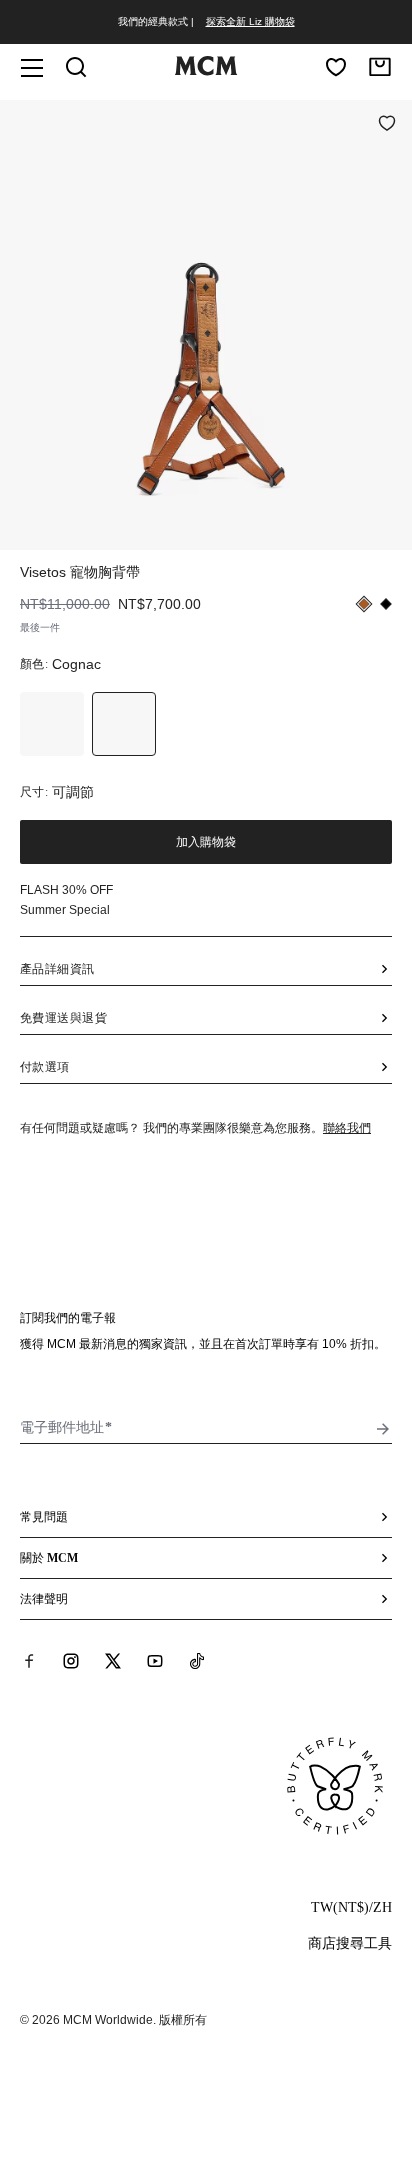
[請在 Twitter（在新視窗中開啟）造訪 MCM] (113, 1661)
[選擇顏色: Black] (52, 724)
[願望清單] (336, 67)
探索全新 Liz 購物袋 (250, 21)
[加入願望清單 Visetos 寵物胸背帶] (387, 125)
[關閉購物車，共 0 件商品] (380, 67)
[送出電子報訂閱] (383, 1429)
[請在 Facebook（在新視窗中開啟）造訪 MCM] (29, 1661)
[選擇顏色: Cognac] (124, 724)
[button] (206, 323)
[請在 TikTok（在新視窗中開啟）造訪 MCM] (197, 1661)
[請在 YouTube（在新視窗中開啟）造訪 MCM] (155, 1661)
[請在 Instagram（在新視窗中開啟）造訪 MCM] (71, 1661)
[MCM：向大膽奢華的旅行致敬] (205, 71)
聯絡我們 (347, 1128)
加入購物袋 (206, 842)
